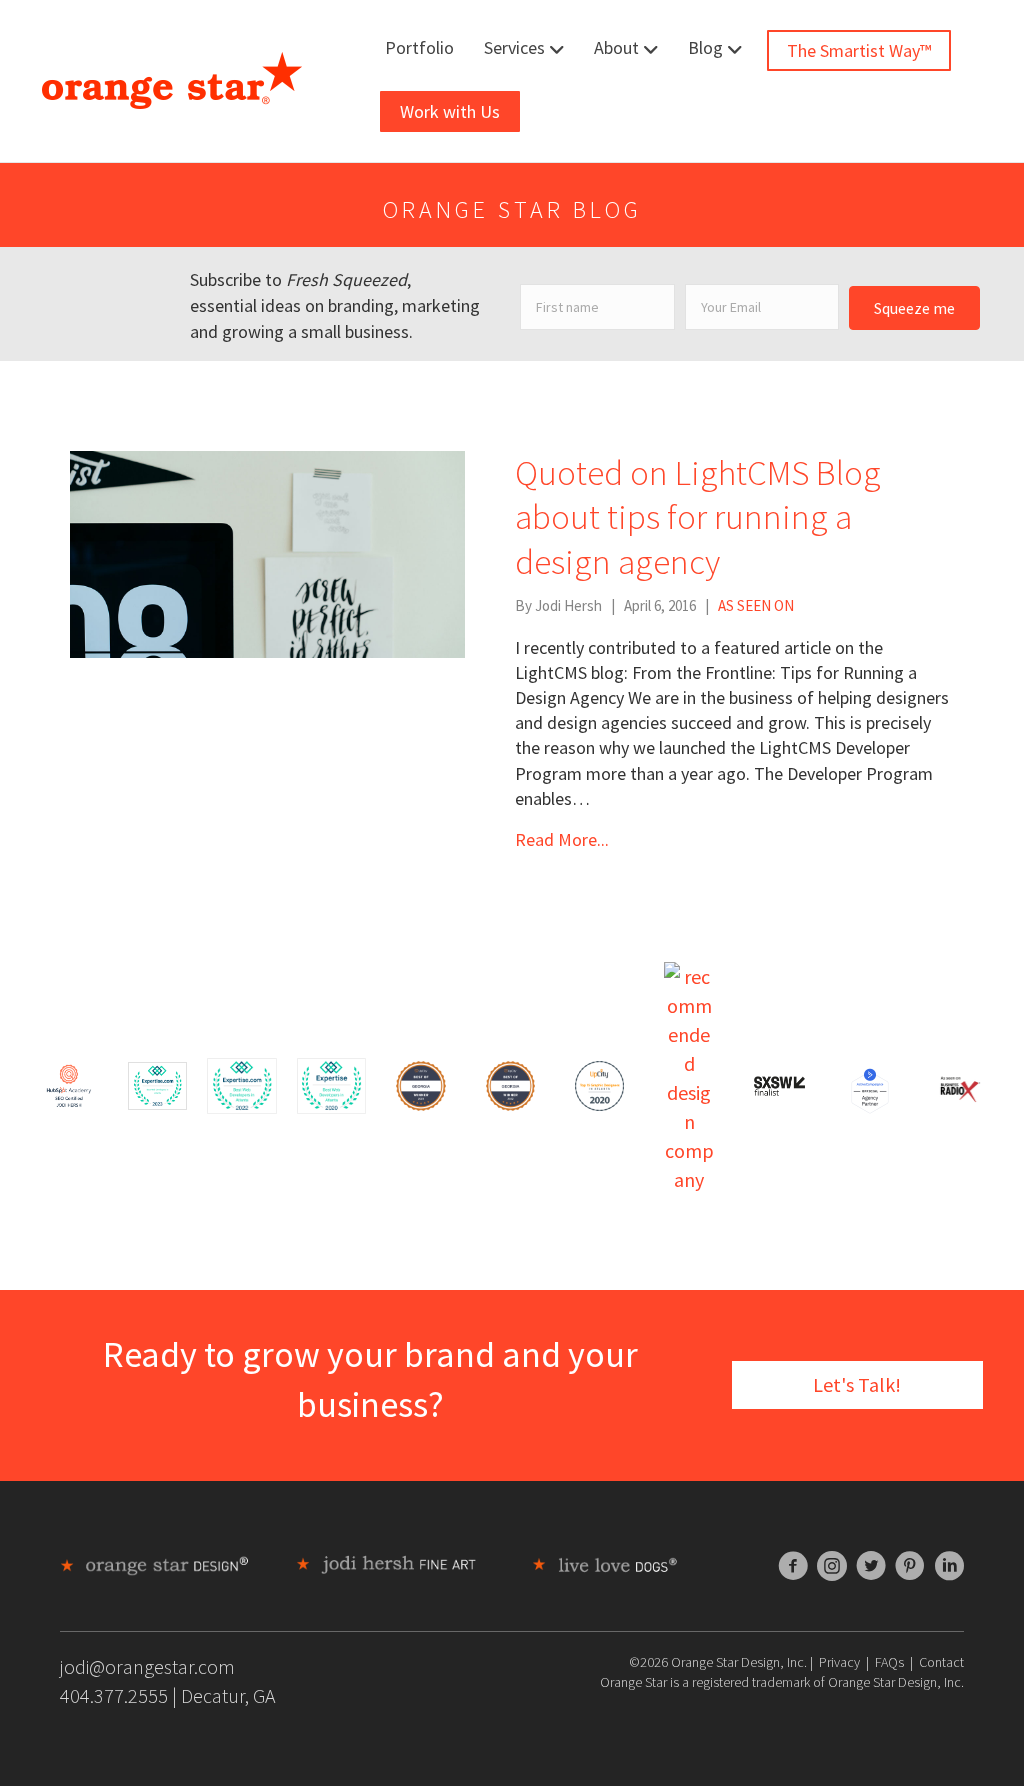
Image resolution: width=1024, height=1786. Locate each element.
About (616, 47)
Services (514, 47)
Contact (941, 1662)
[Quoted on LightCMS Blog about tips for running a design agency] (267, 551)
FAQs (889, 1662)
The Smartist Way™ (859, 50)
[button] (914, 308)
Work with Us (450, 111)
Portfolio (419, 47)
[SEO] (69, 1083)
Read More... (562, 839)
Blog (705, 47)
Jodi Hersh (568, 605)
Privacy (839, 1662)
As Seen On (756, 605)
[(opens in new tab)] (157, 1083)
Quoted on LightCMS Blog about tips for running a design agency (698, 517)
